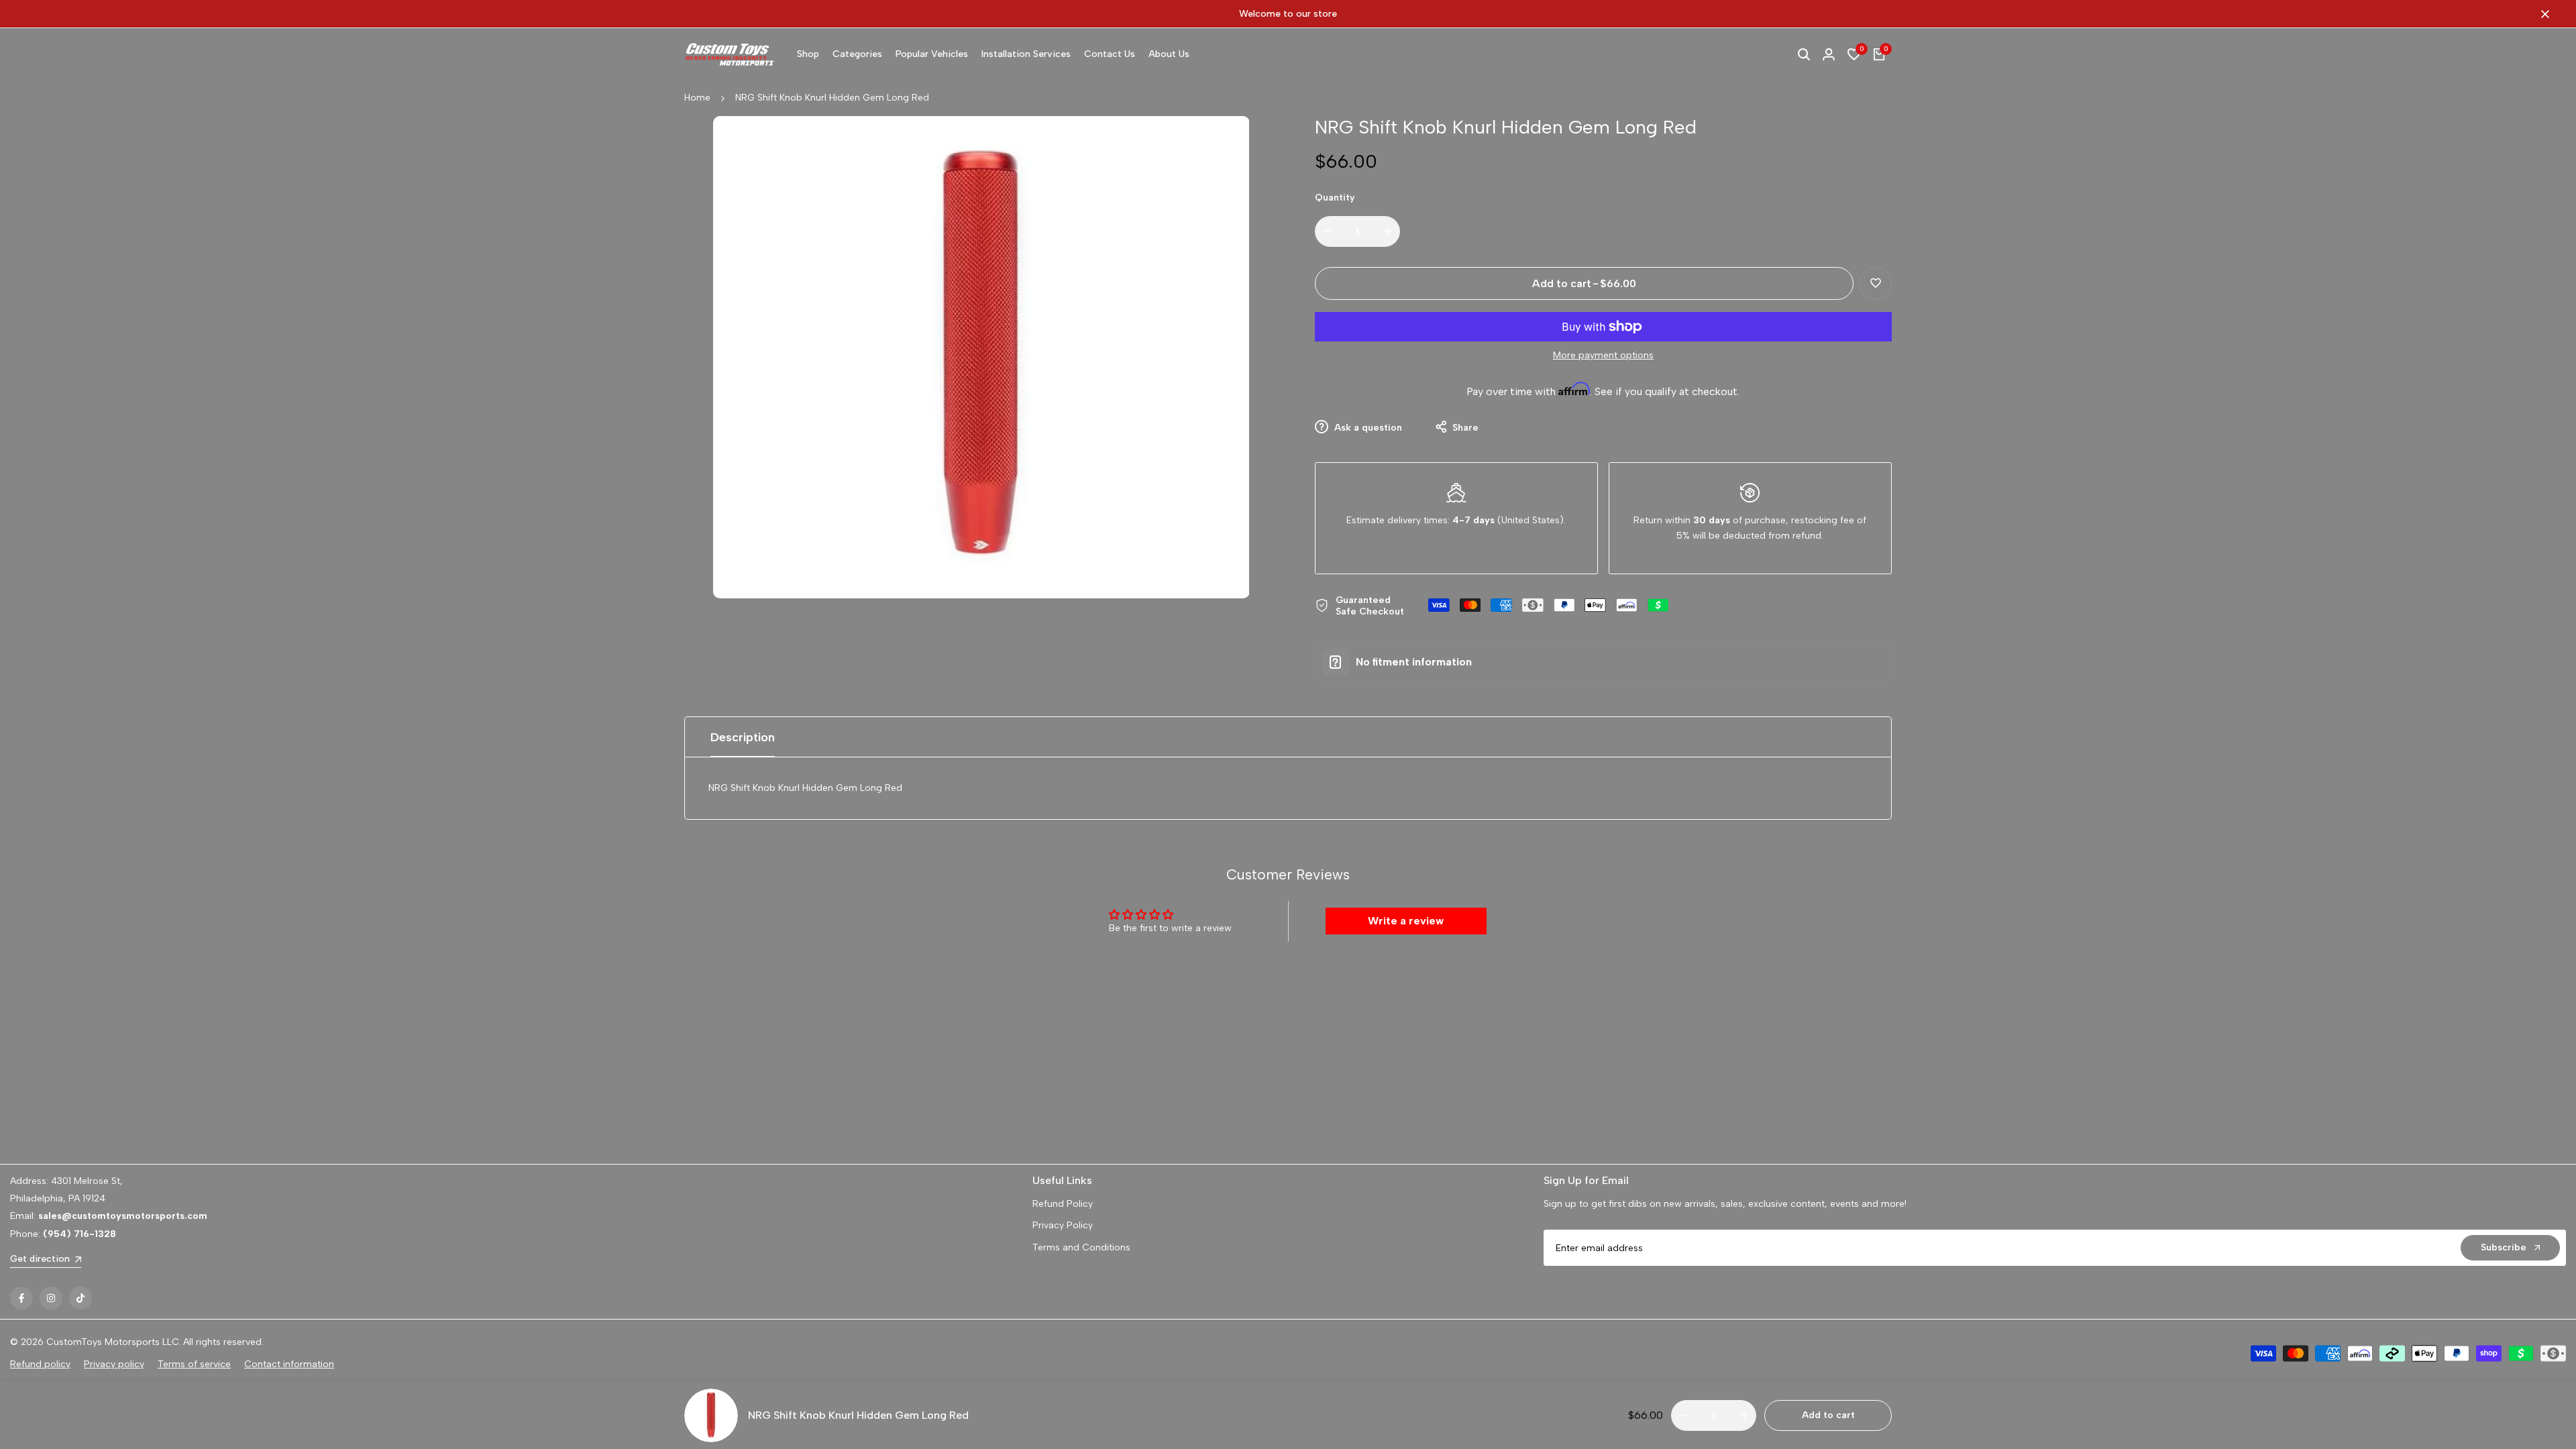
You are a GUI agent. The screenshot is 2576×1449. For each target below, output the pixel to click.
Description (743, 737)
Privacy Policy (1063, 1225)
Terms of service (194, 1364)
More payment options (1603, 355)
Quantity (1335, 198)
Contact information (289, 1364)
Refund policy (40, 1364)
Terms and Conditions (1081, 1247)
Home (697, 98)
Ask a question (1367, 428)
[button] (1875, 283)
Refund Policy (1063, 1204)
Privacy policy (114, 1364)
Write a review (1406, 921)
